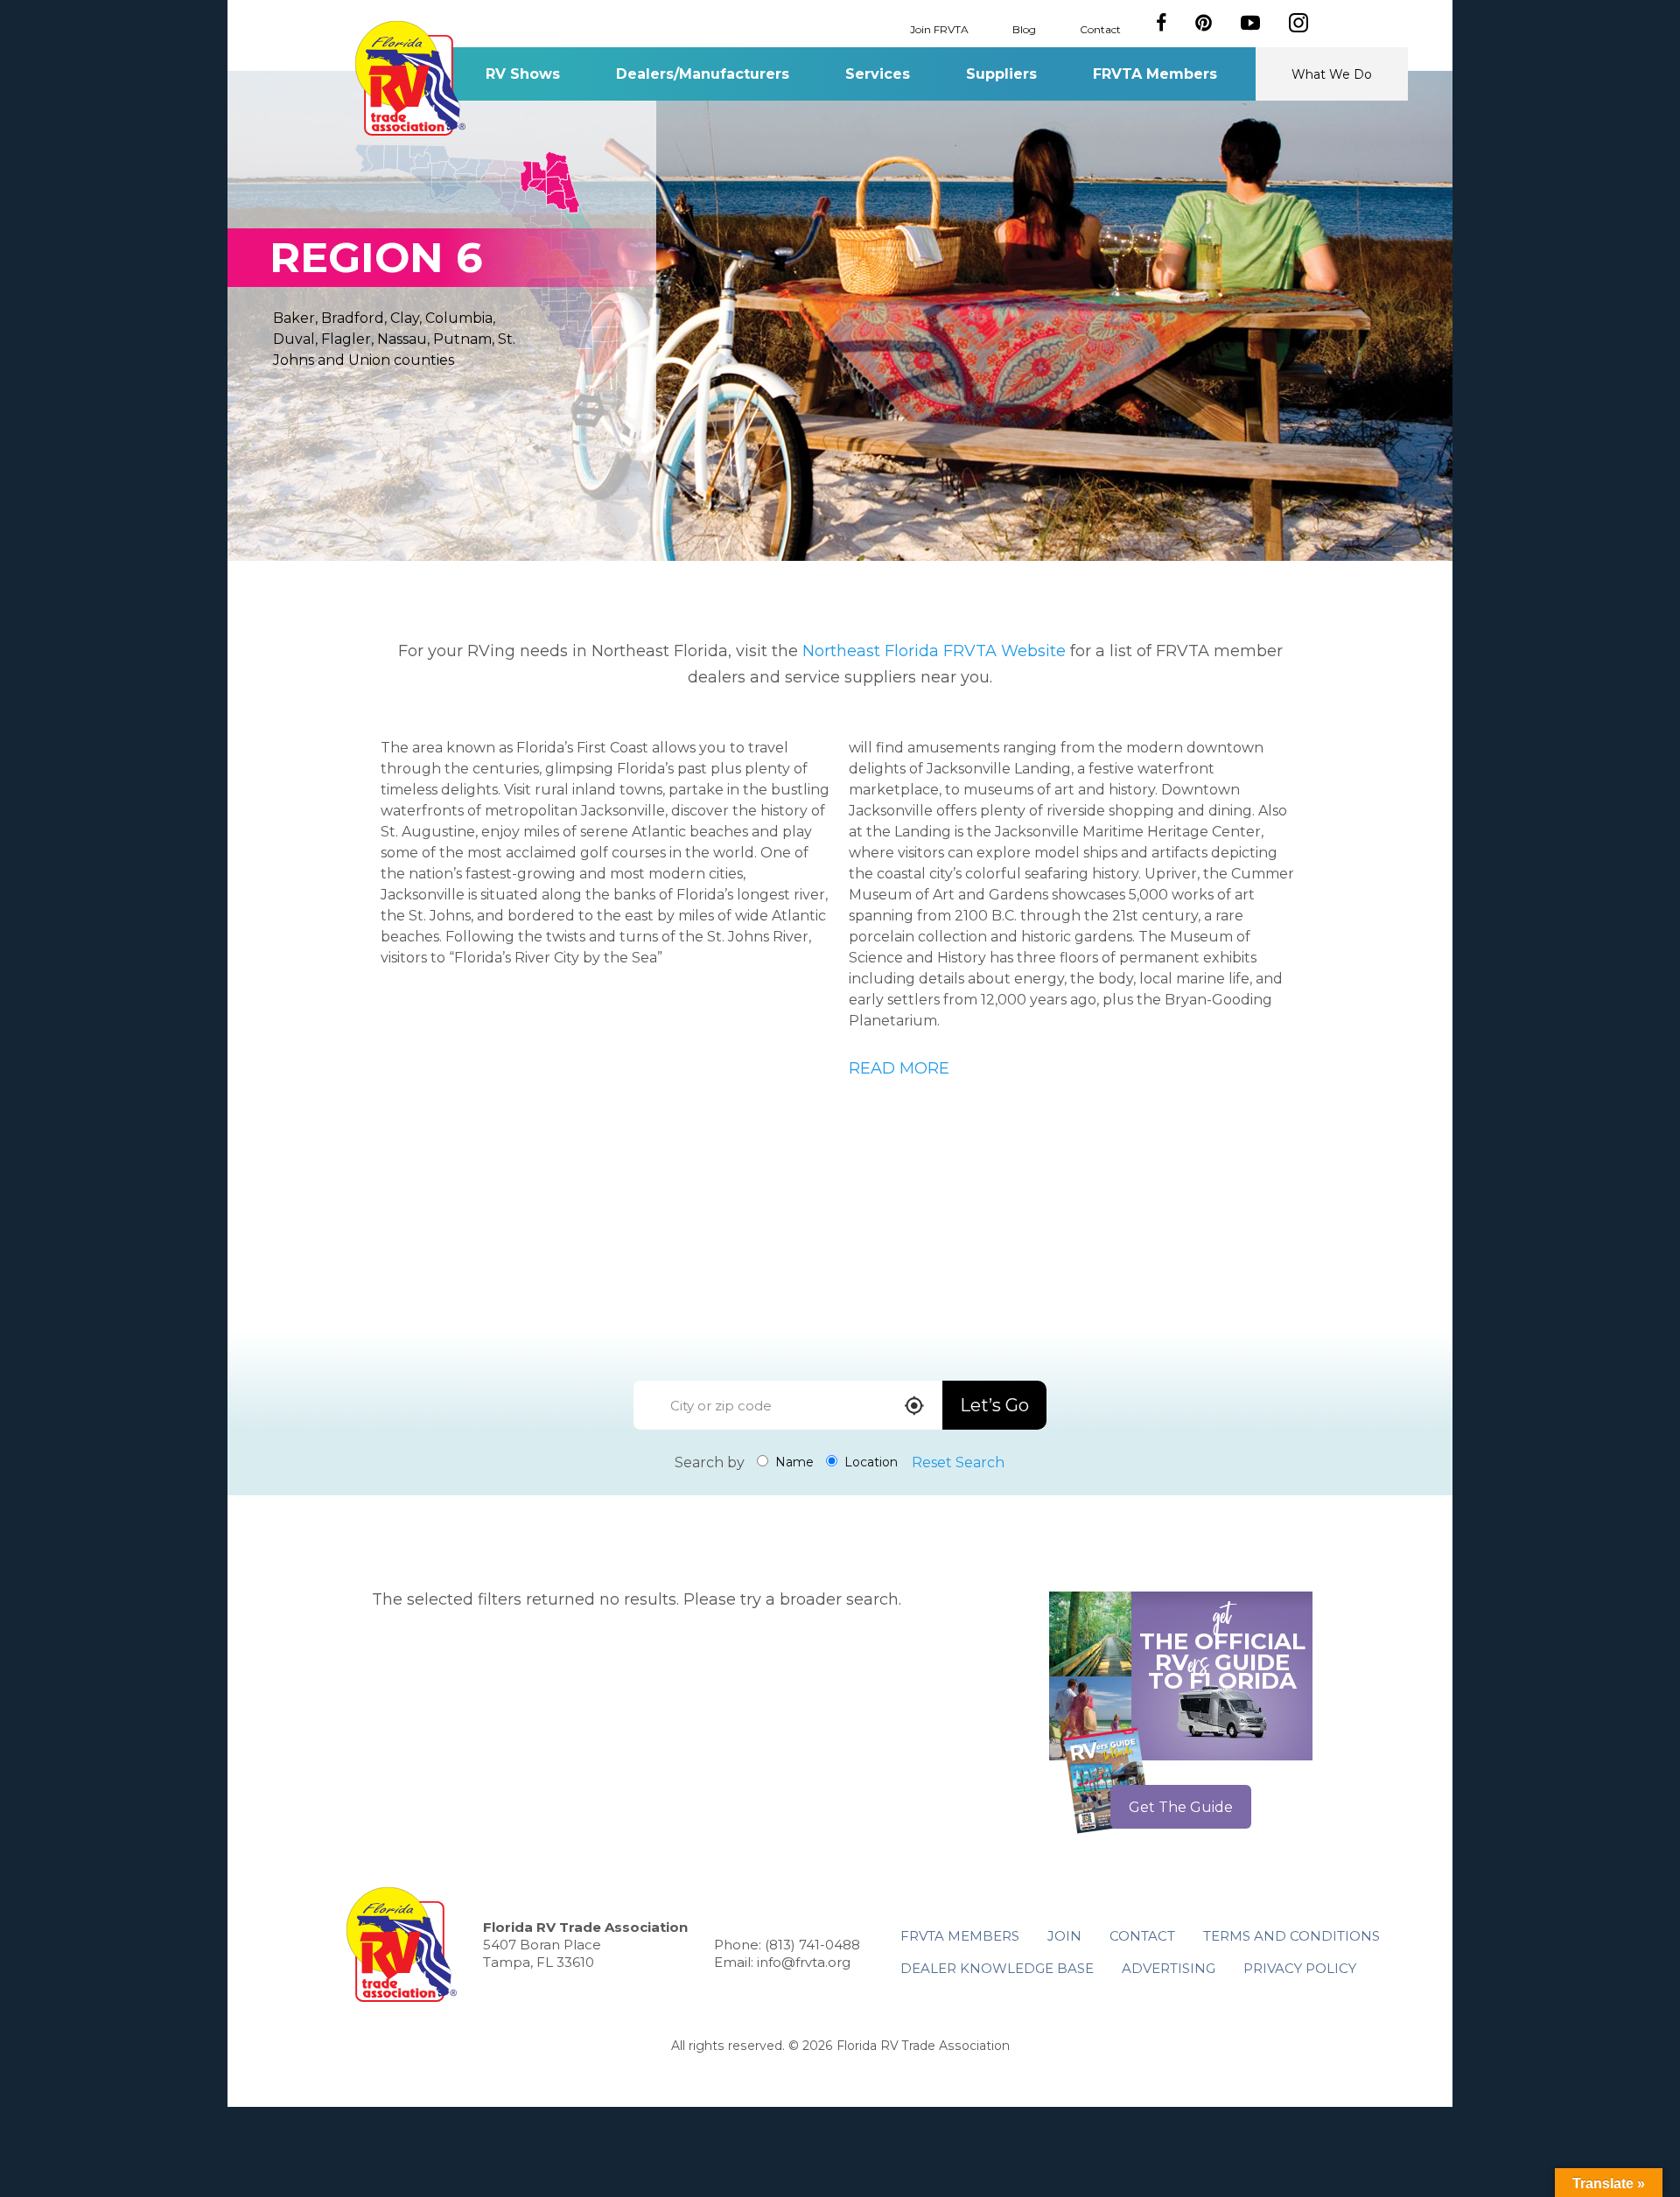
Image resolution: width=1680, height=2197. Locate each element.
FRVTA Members (1155, 74)
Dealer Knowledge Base (997, 1968)
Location (869, 1462)
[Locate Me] (914, 1407)
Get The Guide (1181, 1807)
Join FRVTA (939, 28)
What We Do (1332, 74)
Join (1064, 1936)
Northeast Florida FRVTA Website (934, 651)
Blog (1024, 28)
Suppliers (1001, 74)
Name (793, 1462)
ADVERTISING (1169, 1968)
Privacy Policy (1300, 1968)
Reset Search (958, 1462)
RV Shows (523, 74)
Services (878, 74)
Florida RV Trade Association (410, 78)
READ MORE (899, 1068)
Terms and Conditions (1291, 1936)
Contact (1100, 28)
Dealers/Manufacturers (703, 74)
